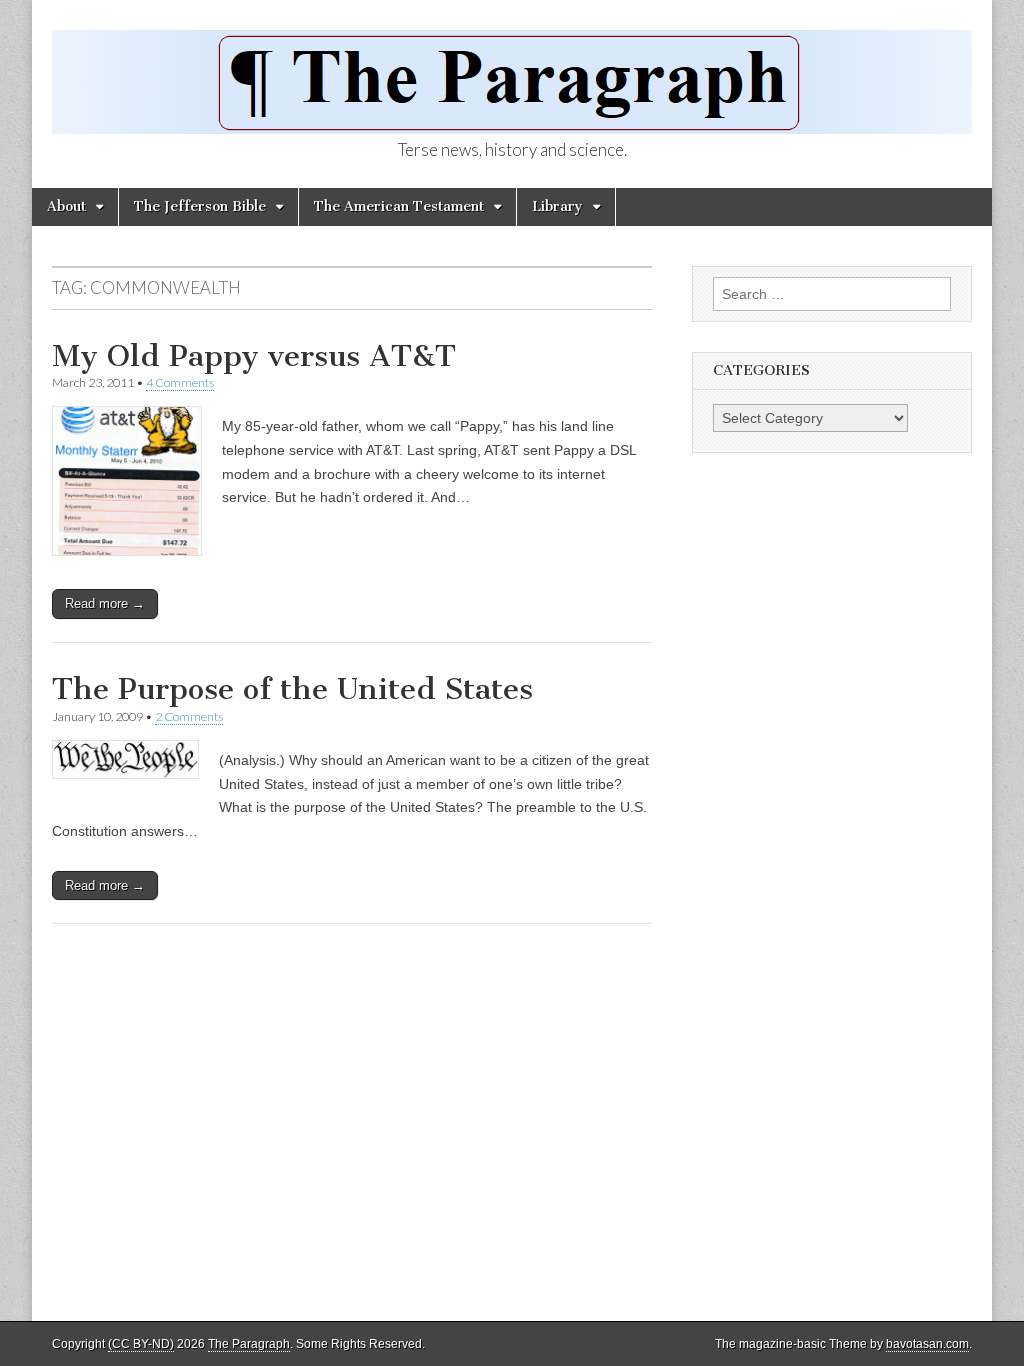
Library (557, 206)
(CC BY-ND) (141, 1344)
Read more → (105, 603)
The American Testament (399, 206)
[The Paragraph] (512, 71)
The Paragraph (249, 1344)
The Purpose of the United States (292, 689)
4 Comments (180, 382)
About (66, 206)
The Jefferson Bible (200, 206)
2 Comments (189, 716)
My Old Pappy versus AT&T (254, 356)
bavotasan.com (927, 1344)
